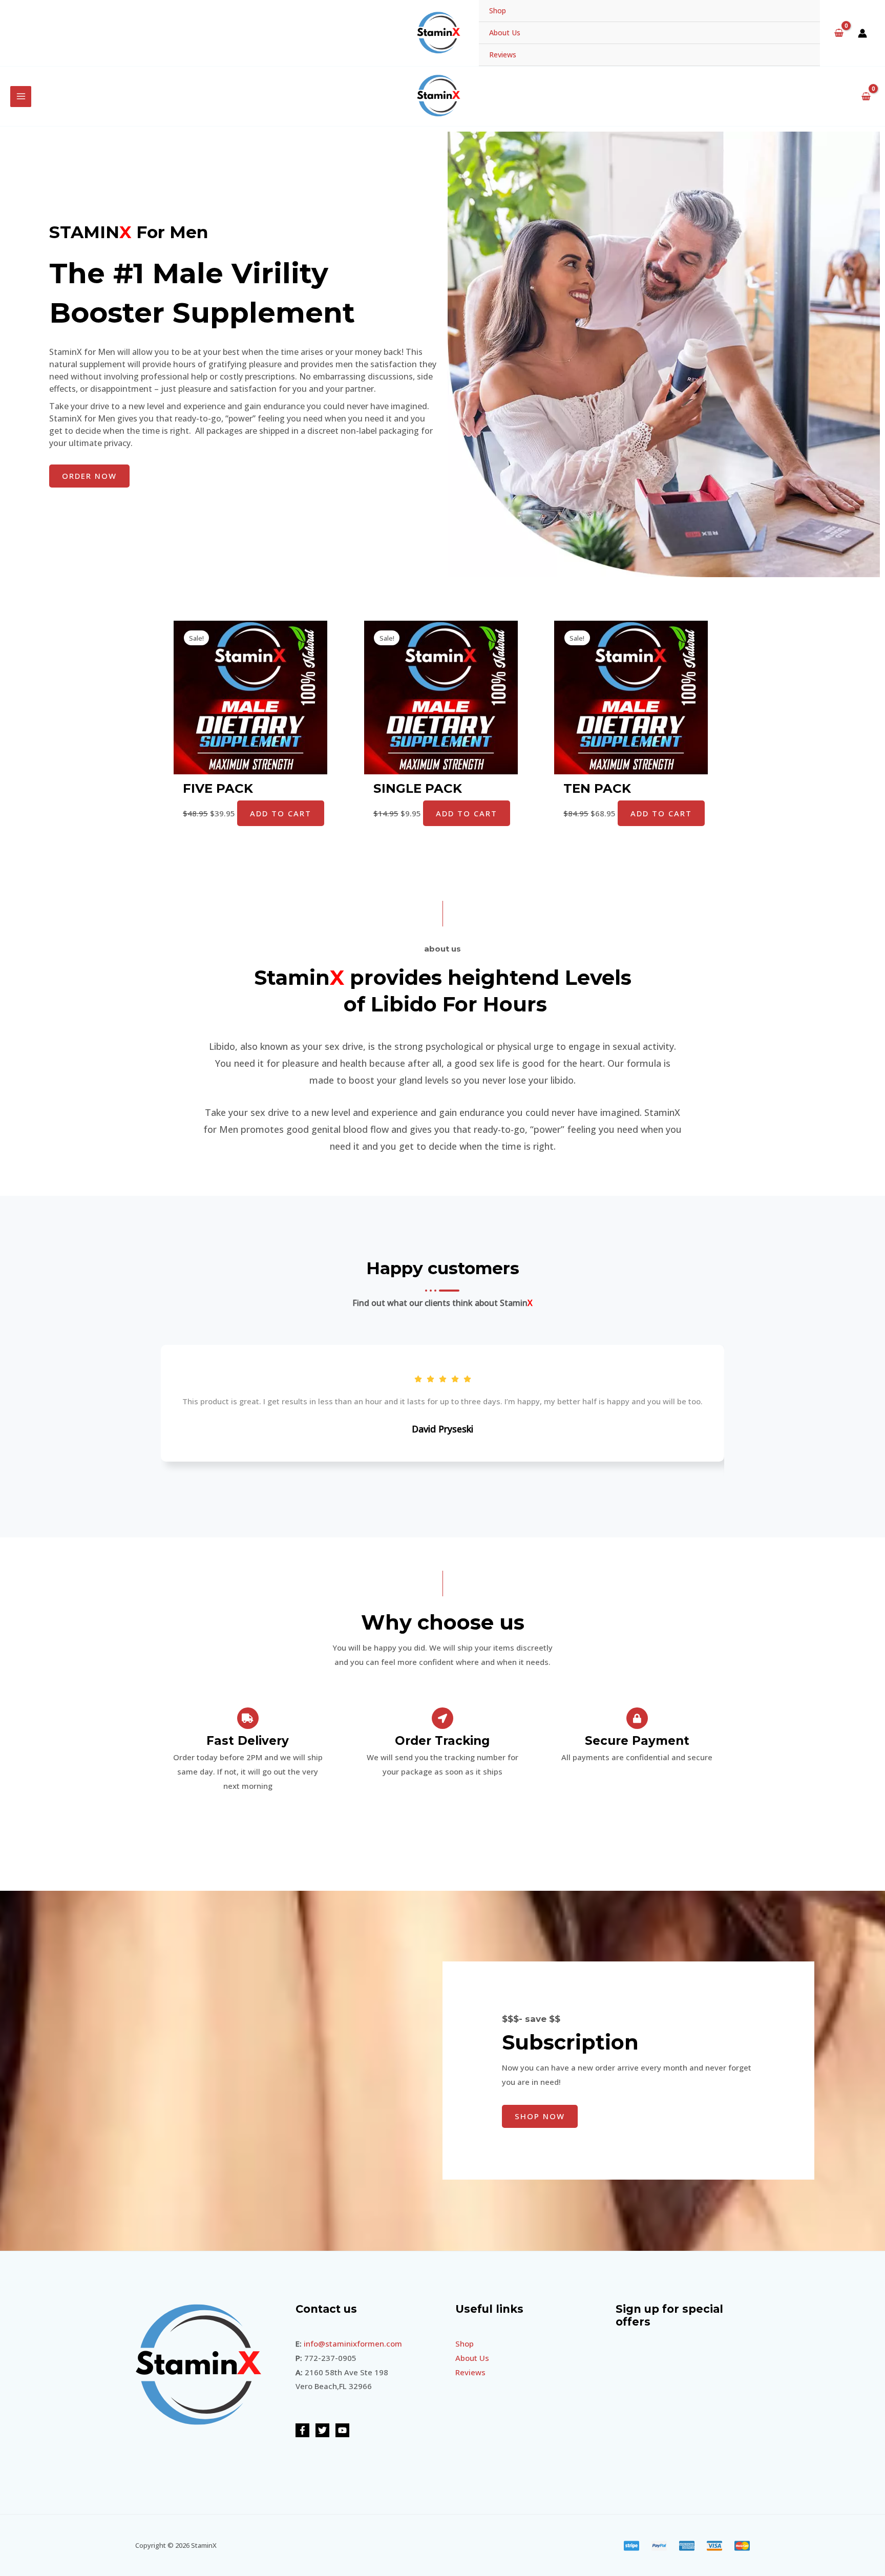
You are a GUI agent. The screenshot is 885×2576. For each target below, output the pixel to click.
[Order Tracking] (442, 1718)
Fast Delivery (248, 1741)
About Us (505, 33)
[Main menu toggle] (21, 97)
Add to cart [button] (281, 813)
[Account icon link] (862, 33)
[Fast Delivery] (248, 1718)
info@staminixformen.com (353, 2343)
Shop (498, 10)
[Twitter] (322, 2430)
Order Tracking (442, 1741)
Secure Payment (637, 1741)
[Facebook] (302, 2430)
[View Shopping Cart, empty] (839, 33)
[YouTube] (342, 2430)
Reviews (503, 55)
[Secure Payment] (637, 1718)
